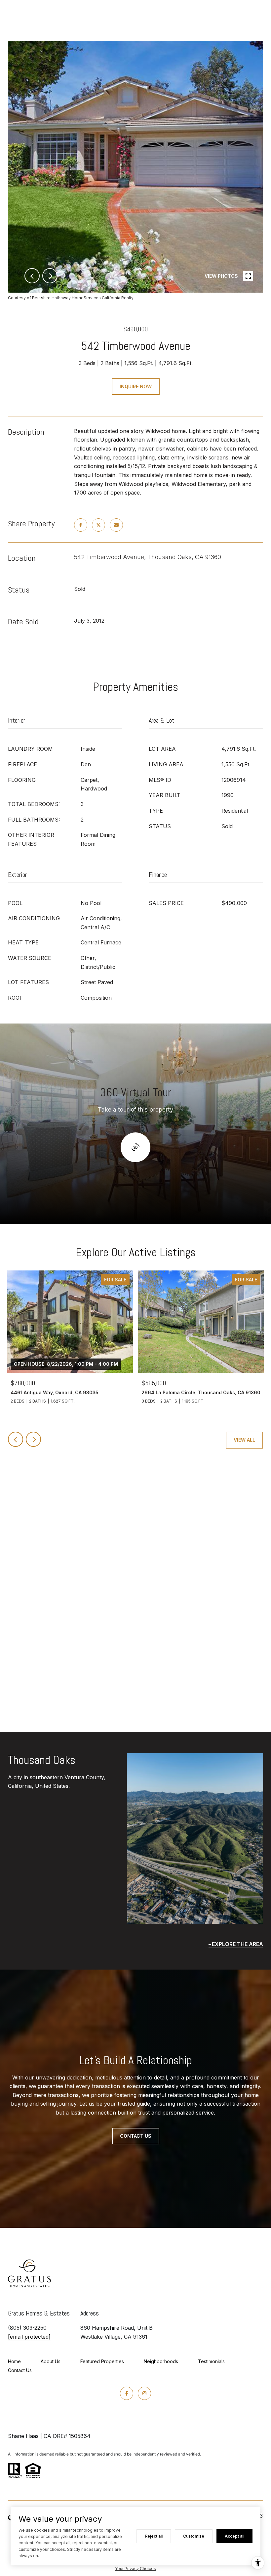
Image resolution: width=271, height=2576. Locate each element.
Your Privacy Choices (135, 2569)
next (50, 276)
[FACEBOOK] (127, 2393)
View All (244, 1440)
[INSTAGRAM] (144, 2393)
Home (14, 2361)
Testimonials (211, 2361)
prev (32, 276)
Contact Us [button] (136, 2136)
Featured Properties (102, 2361)
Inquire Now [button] (136, 386)
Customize (194, 2536)
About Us (51, 2361)
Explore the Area (237, 1944)
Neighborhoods (161, 2361)
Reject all (154, 2536)
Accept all (234, 2536)
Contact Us (20, 2370)
